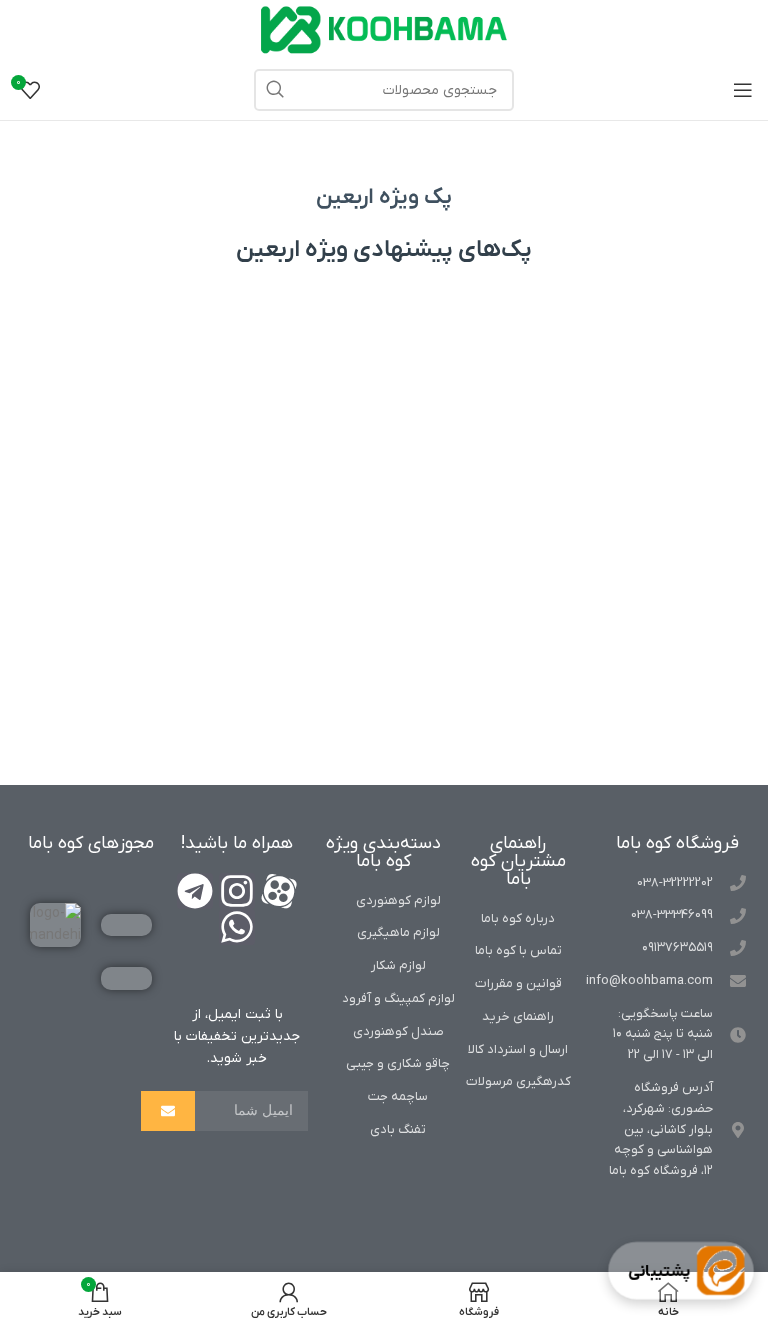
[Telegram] (195, 891)
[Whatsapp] (237, 927)
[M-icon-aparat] (279, 891)
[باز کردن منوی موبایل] (743, 90)
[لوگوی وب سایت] (384, 29)
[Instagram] (237, 891)
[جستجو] (275, 90)
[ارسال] (168, 1111)
